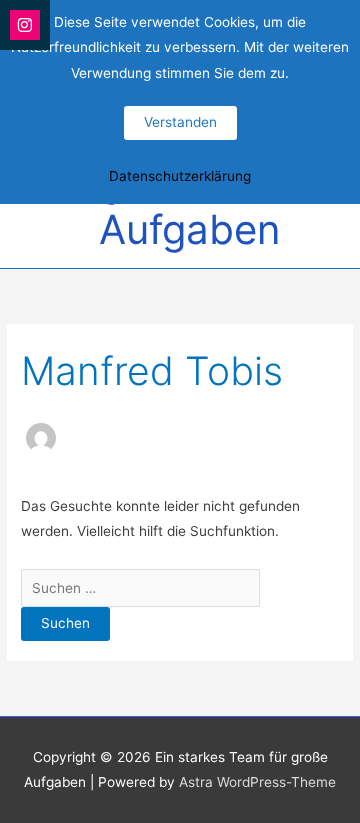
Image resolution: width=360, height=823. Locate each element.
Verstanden (180, 122)
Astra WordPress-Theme (257, 782)
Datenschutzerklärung (180, 176)
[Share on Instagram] (25, 25)
